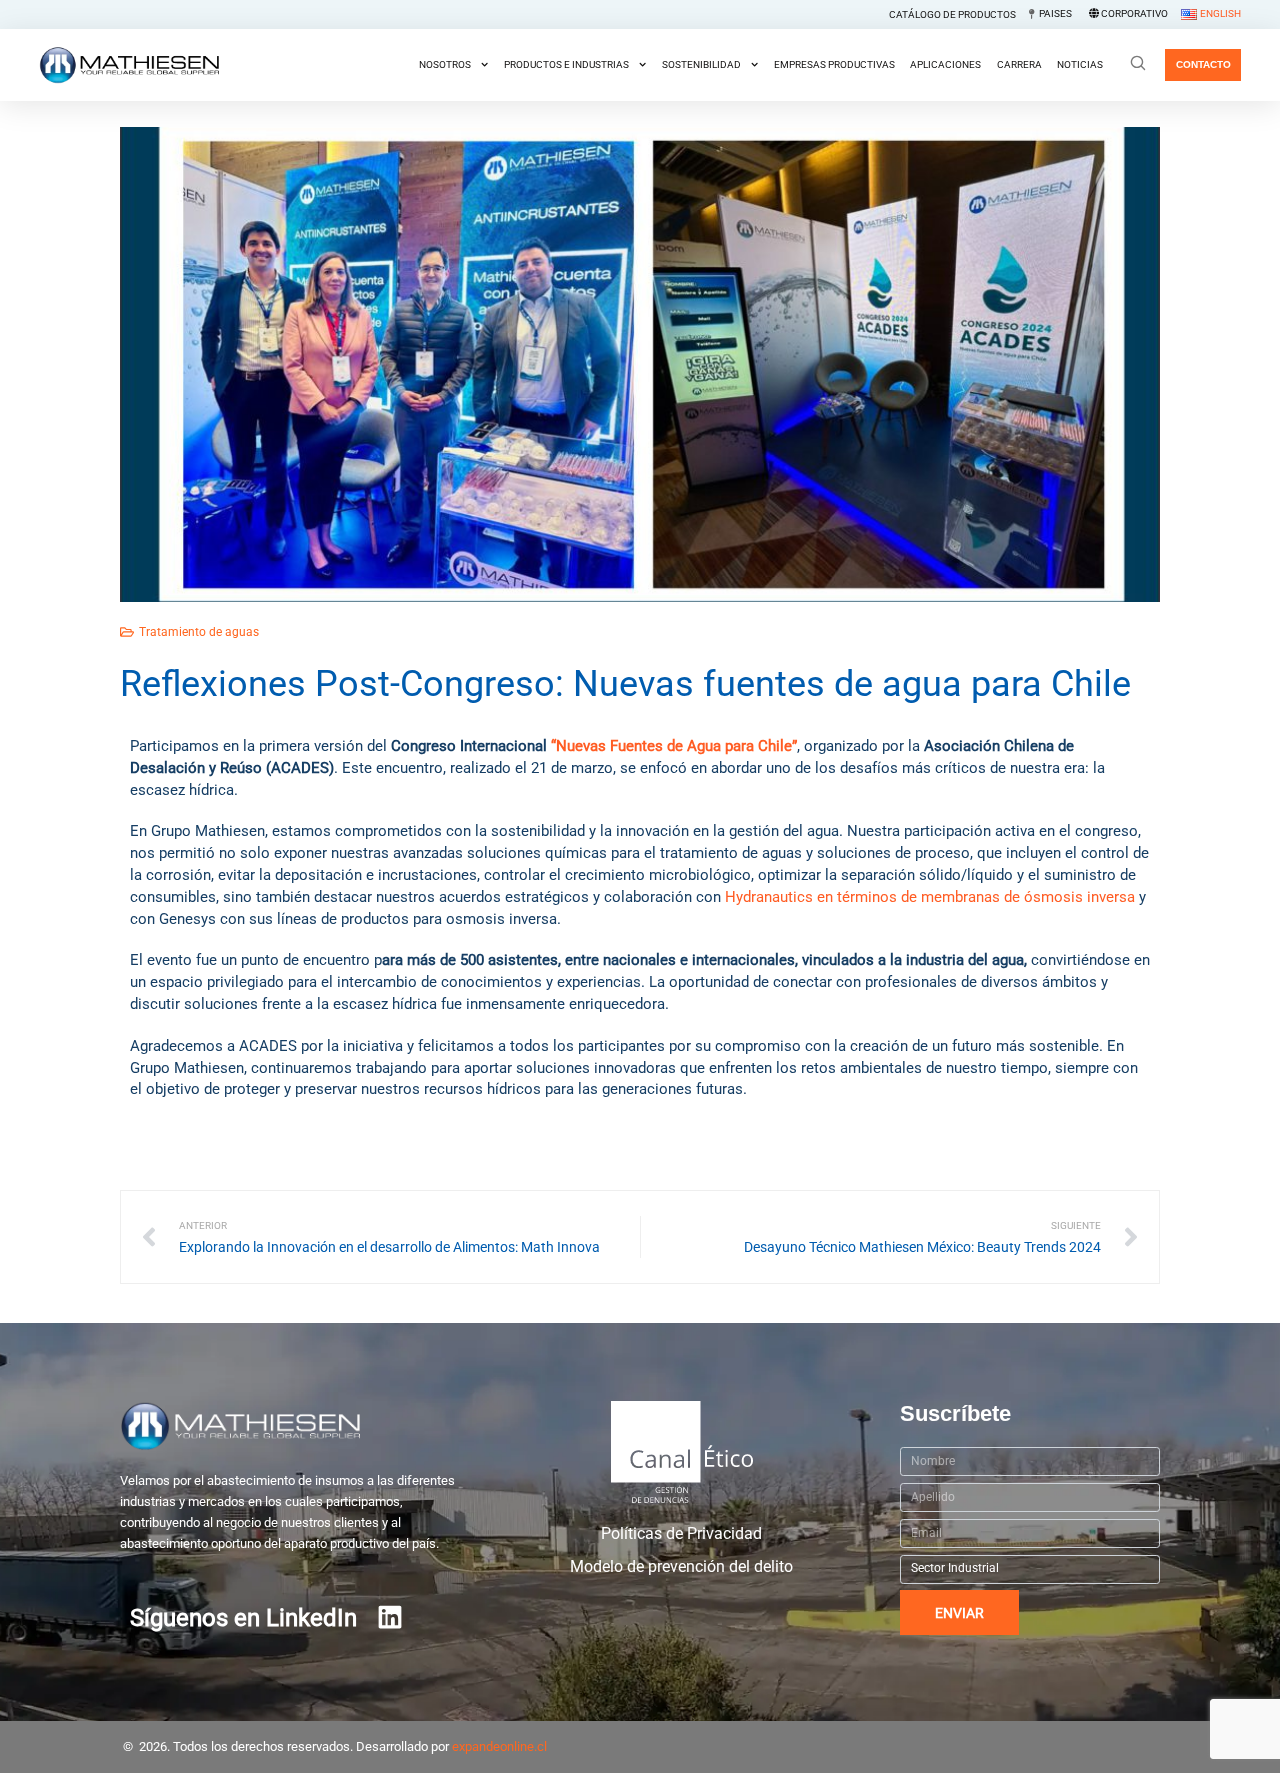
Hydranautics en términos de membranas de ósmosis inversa (930, 897)
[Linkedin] (390, 1617)
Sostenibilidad (701, 64)
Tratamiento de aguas (199, 632)
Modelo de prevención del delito (681, 1567)
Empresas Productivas (834, 64)
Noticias (1080, 64)
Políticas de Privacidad (681, 1534)
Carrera (1019, 64)
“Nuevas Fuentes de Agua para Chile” (674, 746)
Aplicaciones (945, 64)
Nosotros (445, 64)
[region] (640, 1725)
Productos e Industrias (566, 64)
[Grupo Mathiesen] (129, 65)
